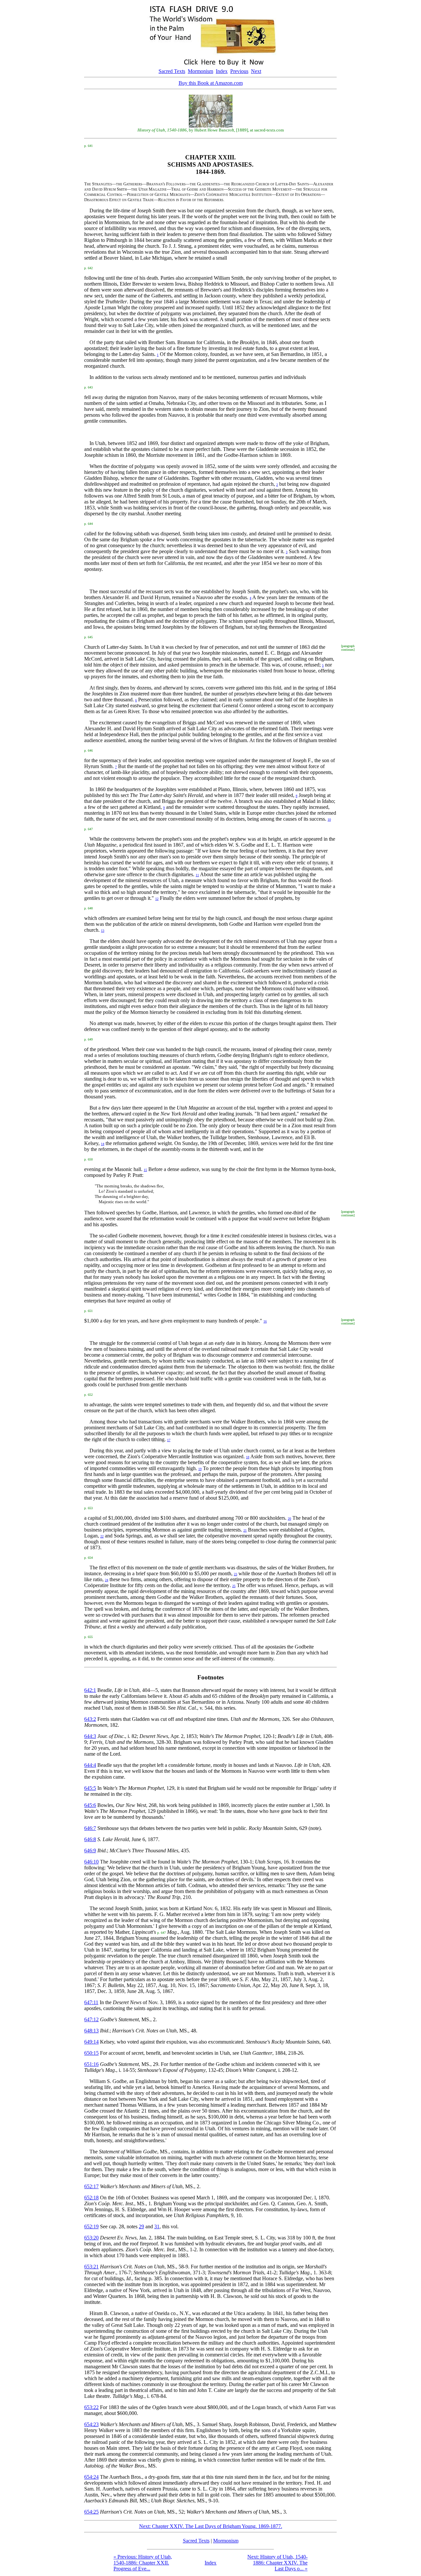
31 (157, 2226)
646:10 (91, 1862)
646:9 (90, 1850)
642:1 (90, 1690)
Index (222, 71)
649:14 (91, 2042)
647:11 (91, 2002)
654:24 (91, 2477)
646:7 (90, 1828)
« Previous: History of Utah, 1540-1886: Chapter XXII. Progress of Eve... (143, 2563)
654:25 (91, 2512)
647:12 (91, 2019)
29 (141, 2226)
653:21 (91, 2267)
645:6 (90, 1805)
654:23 (91, 2424)
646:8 (90, 1839)
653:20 (91, 2238)
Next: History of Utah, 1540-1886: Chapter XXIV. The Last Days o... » (277, 2563)
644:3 (90, 1736)
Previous (239, 71)
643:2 (90, 1719)
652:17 (91, 2186)
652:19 (91, 2226)
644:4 (90, 1765)
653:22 (91, 2407)
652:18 (91, 2198)
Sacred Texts (172, 71)
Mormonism (200, 71)
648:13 (91, 2031)
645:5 (90, 1788)
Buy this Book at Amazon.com (211, 83)
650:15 (91, 2053)
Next (256, 71)
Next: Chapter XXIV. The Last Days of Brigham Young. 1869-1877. (211, 2526)
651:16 (91, 2064)
